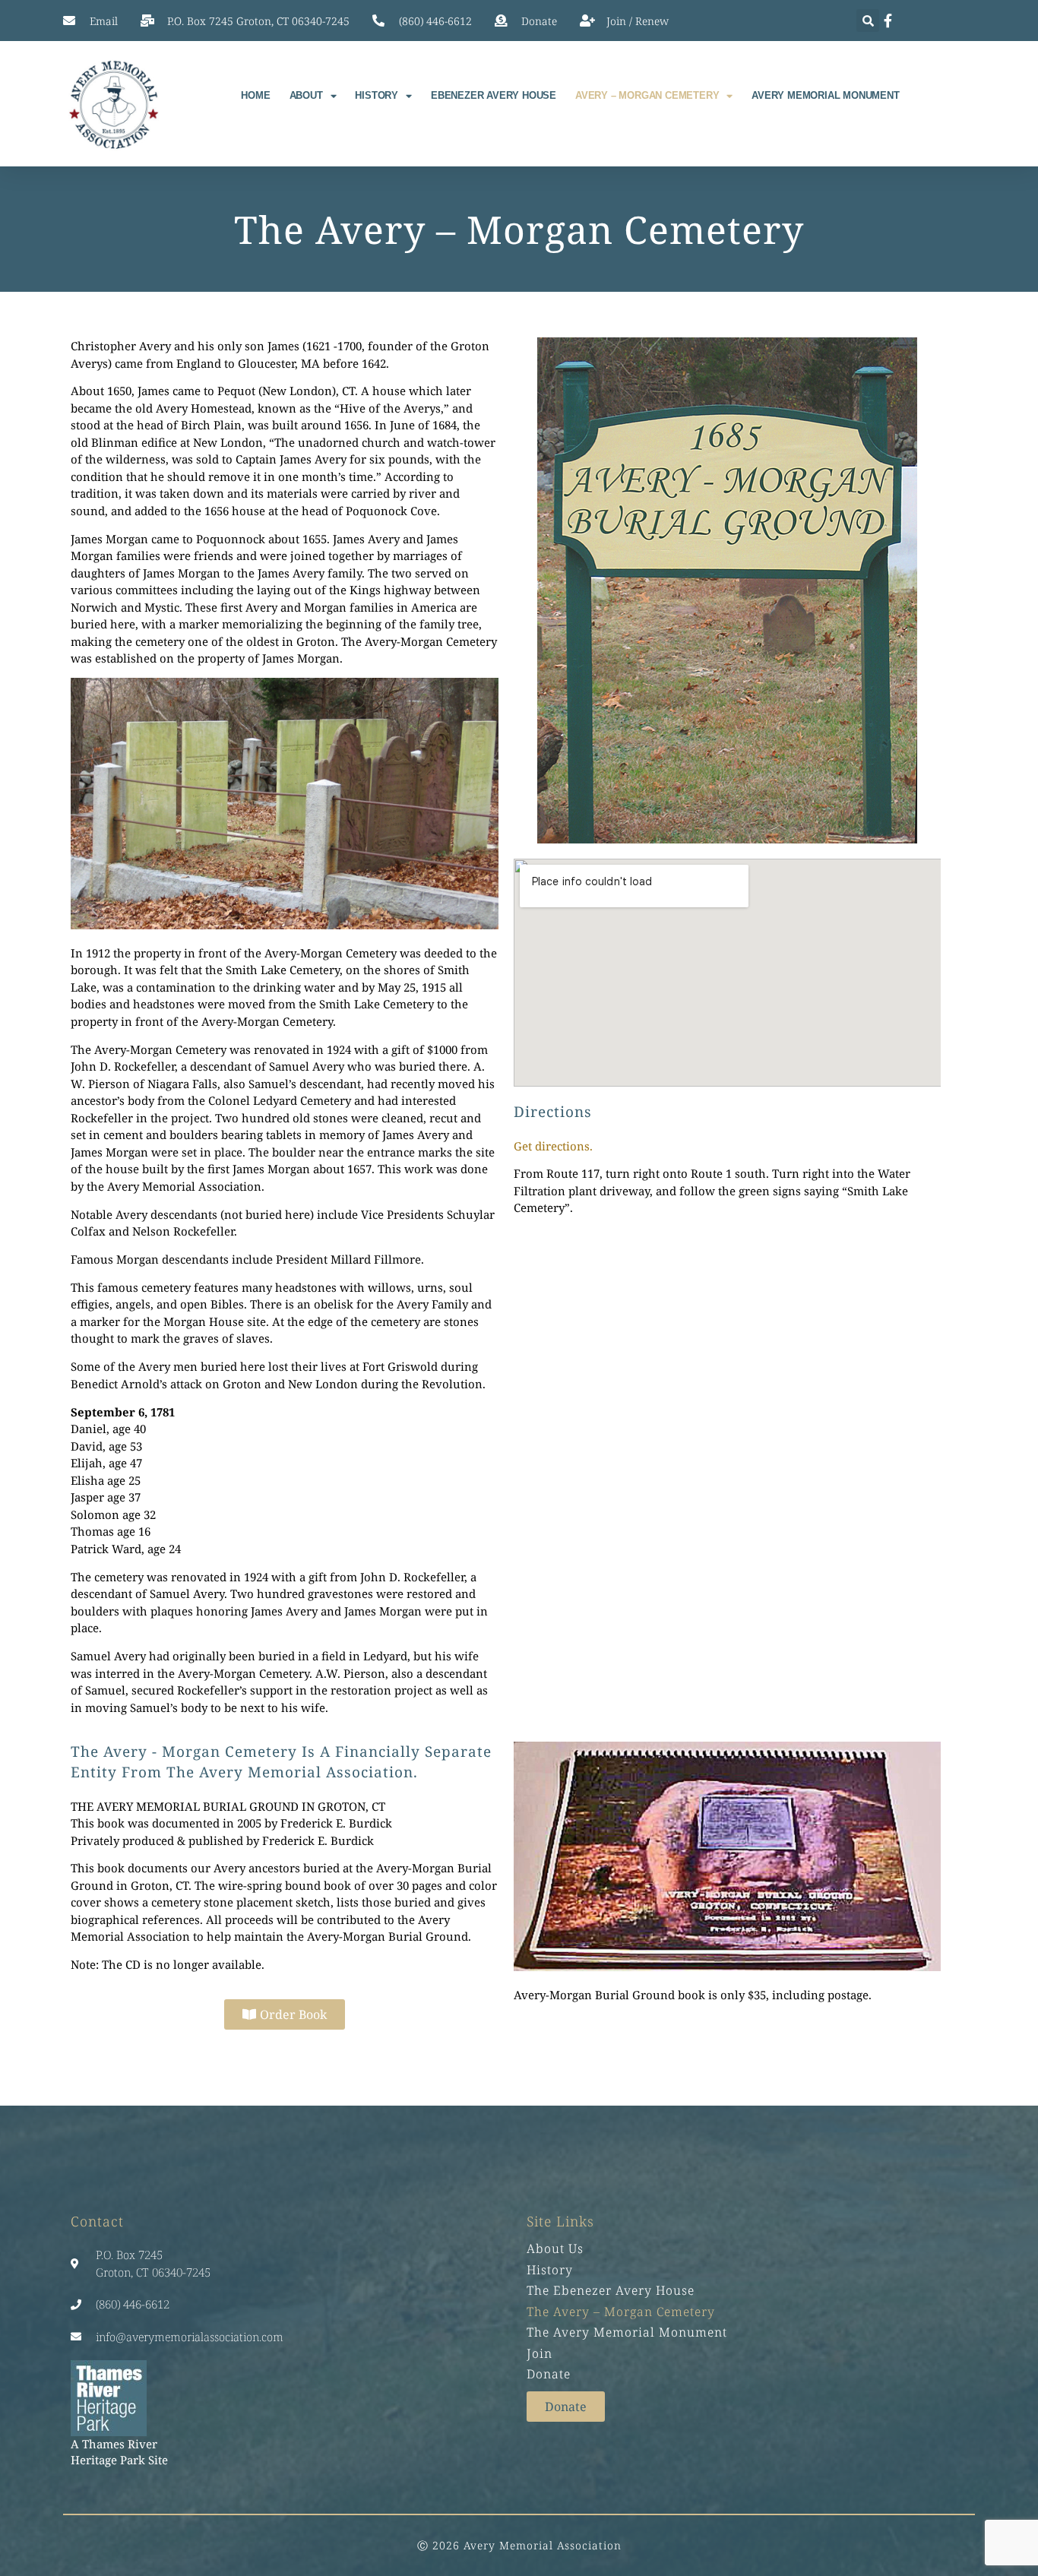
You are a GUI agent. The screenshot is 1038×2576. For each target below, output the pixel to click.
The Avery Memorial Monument (627, 2332)
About (306, 95)
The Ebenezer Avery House (611, 2290)
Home (255, 95)
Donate (549, 2374)
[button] (868, 21)
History (377, 95)
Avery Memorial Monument (825, 95)
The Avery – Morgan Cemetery (621, 2312)
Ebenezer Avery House (494, 95)
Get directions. (553, 1146)
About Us (555, 2248)
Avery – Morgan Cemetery (647, 95)
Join (540, 2353)
